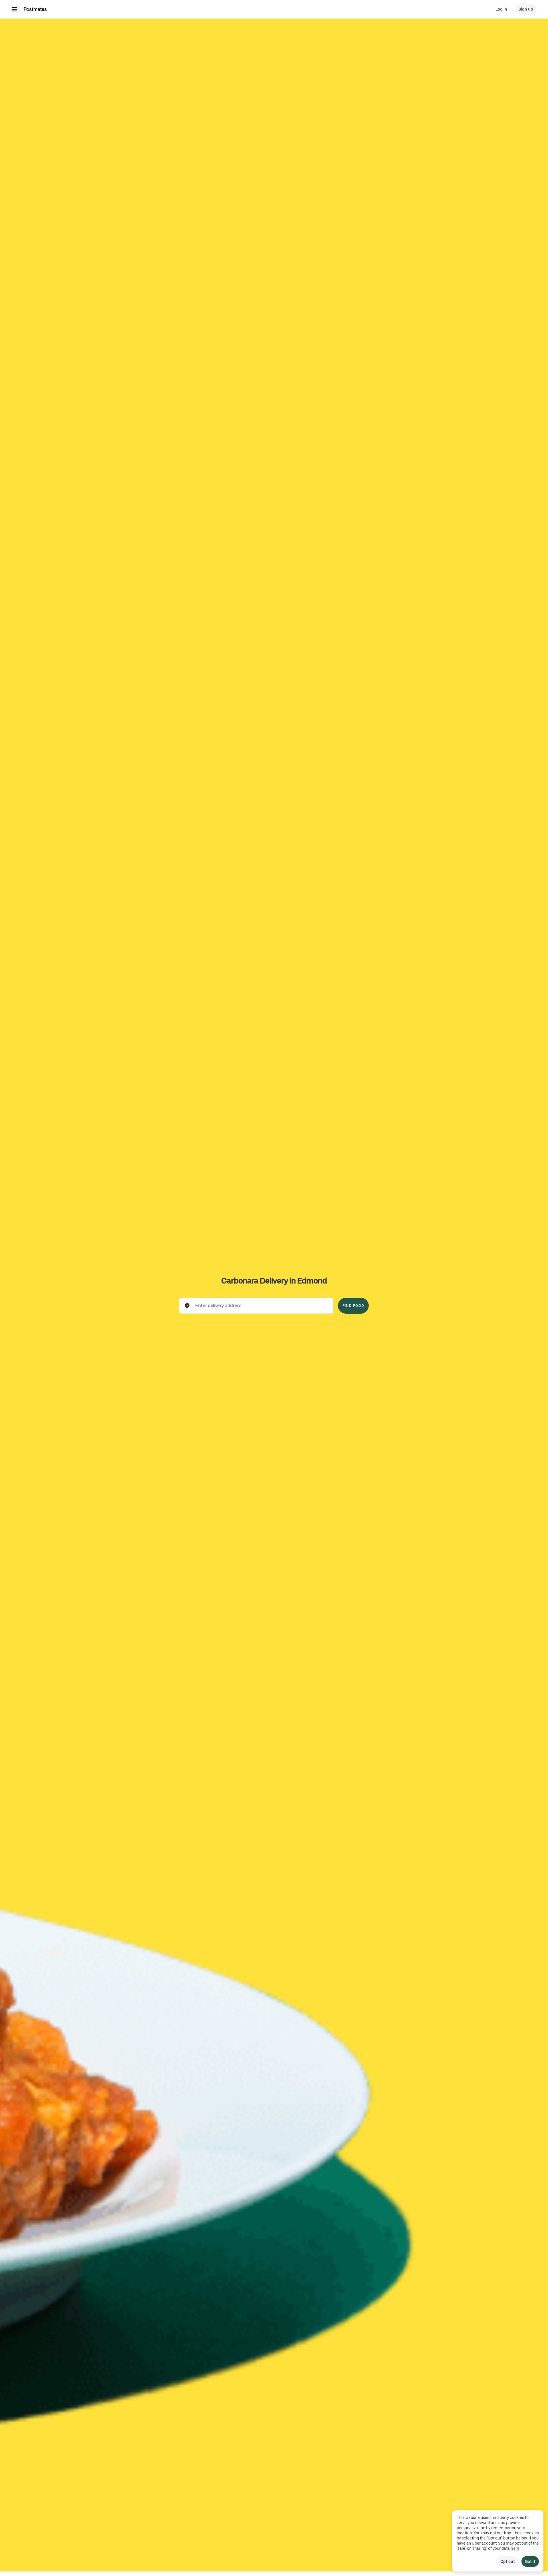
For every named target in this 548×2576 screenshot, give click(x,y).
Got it (530, 2561)
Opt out (507, 2561)
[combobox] (261, 1306)
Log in (501, 9)
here (515, 2548)
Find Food (353, 1306)
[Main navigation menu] (14, 9)
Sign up (526, 9)
